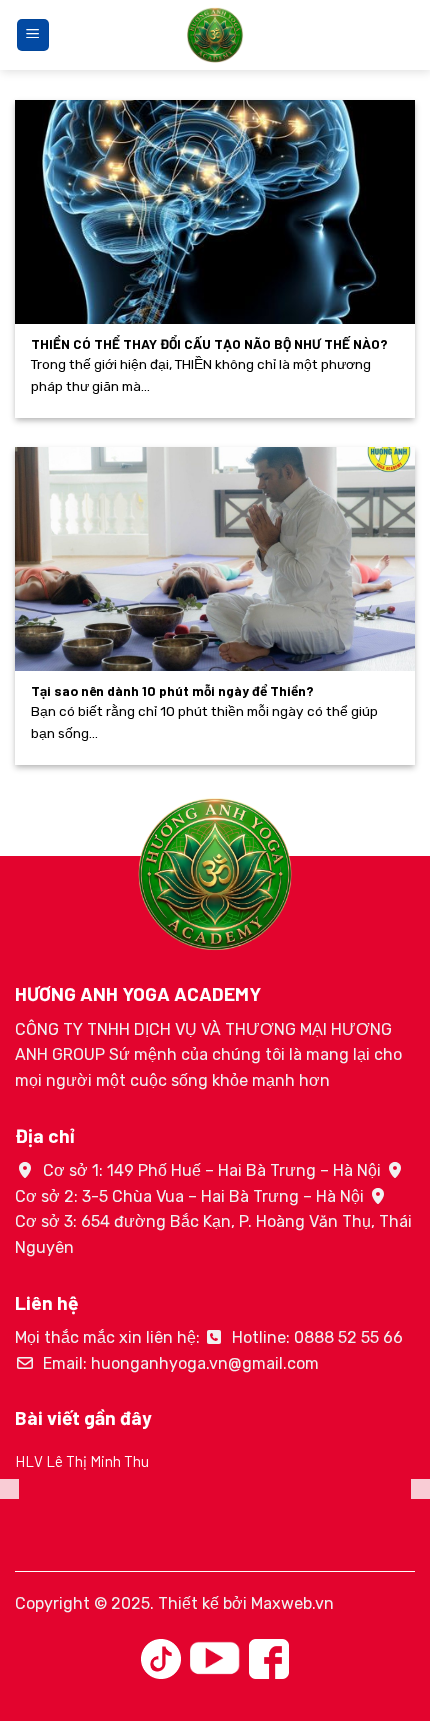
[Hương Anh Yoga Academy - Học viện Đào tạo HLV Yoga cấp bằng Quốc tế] (215, 35)
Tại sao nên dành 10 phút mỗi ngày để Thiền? (172, 690)
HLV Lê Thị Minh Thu (82, 1461)
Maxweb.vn (292, 1603)
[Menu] (33, 35)
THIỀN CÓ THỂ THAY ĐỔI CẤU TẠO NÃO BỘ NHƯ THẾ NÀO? (209, 343)
